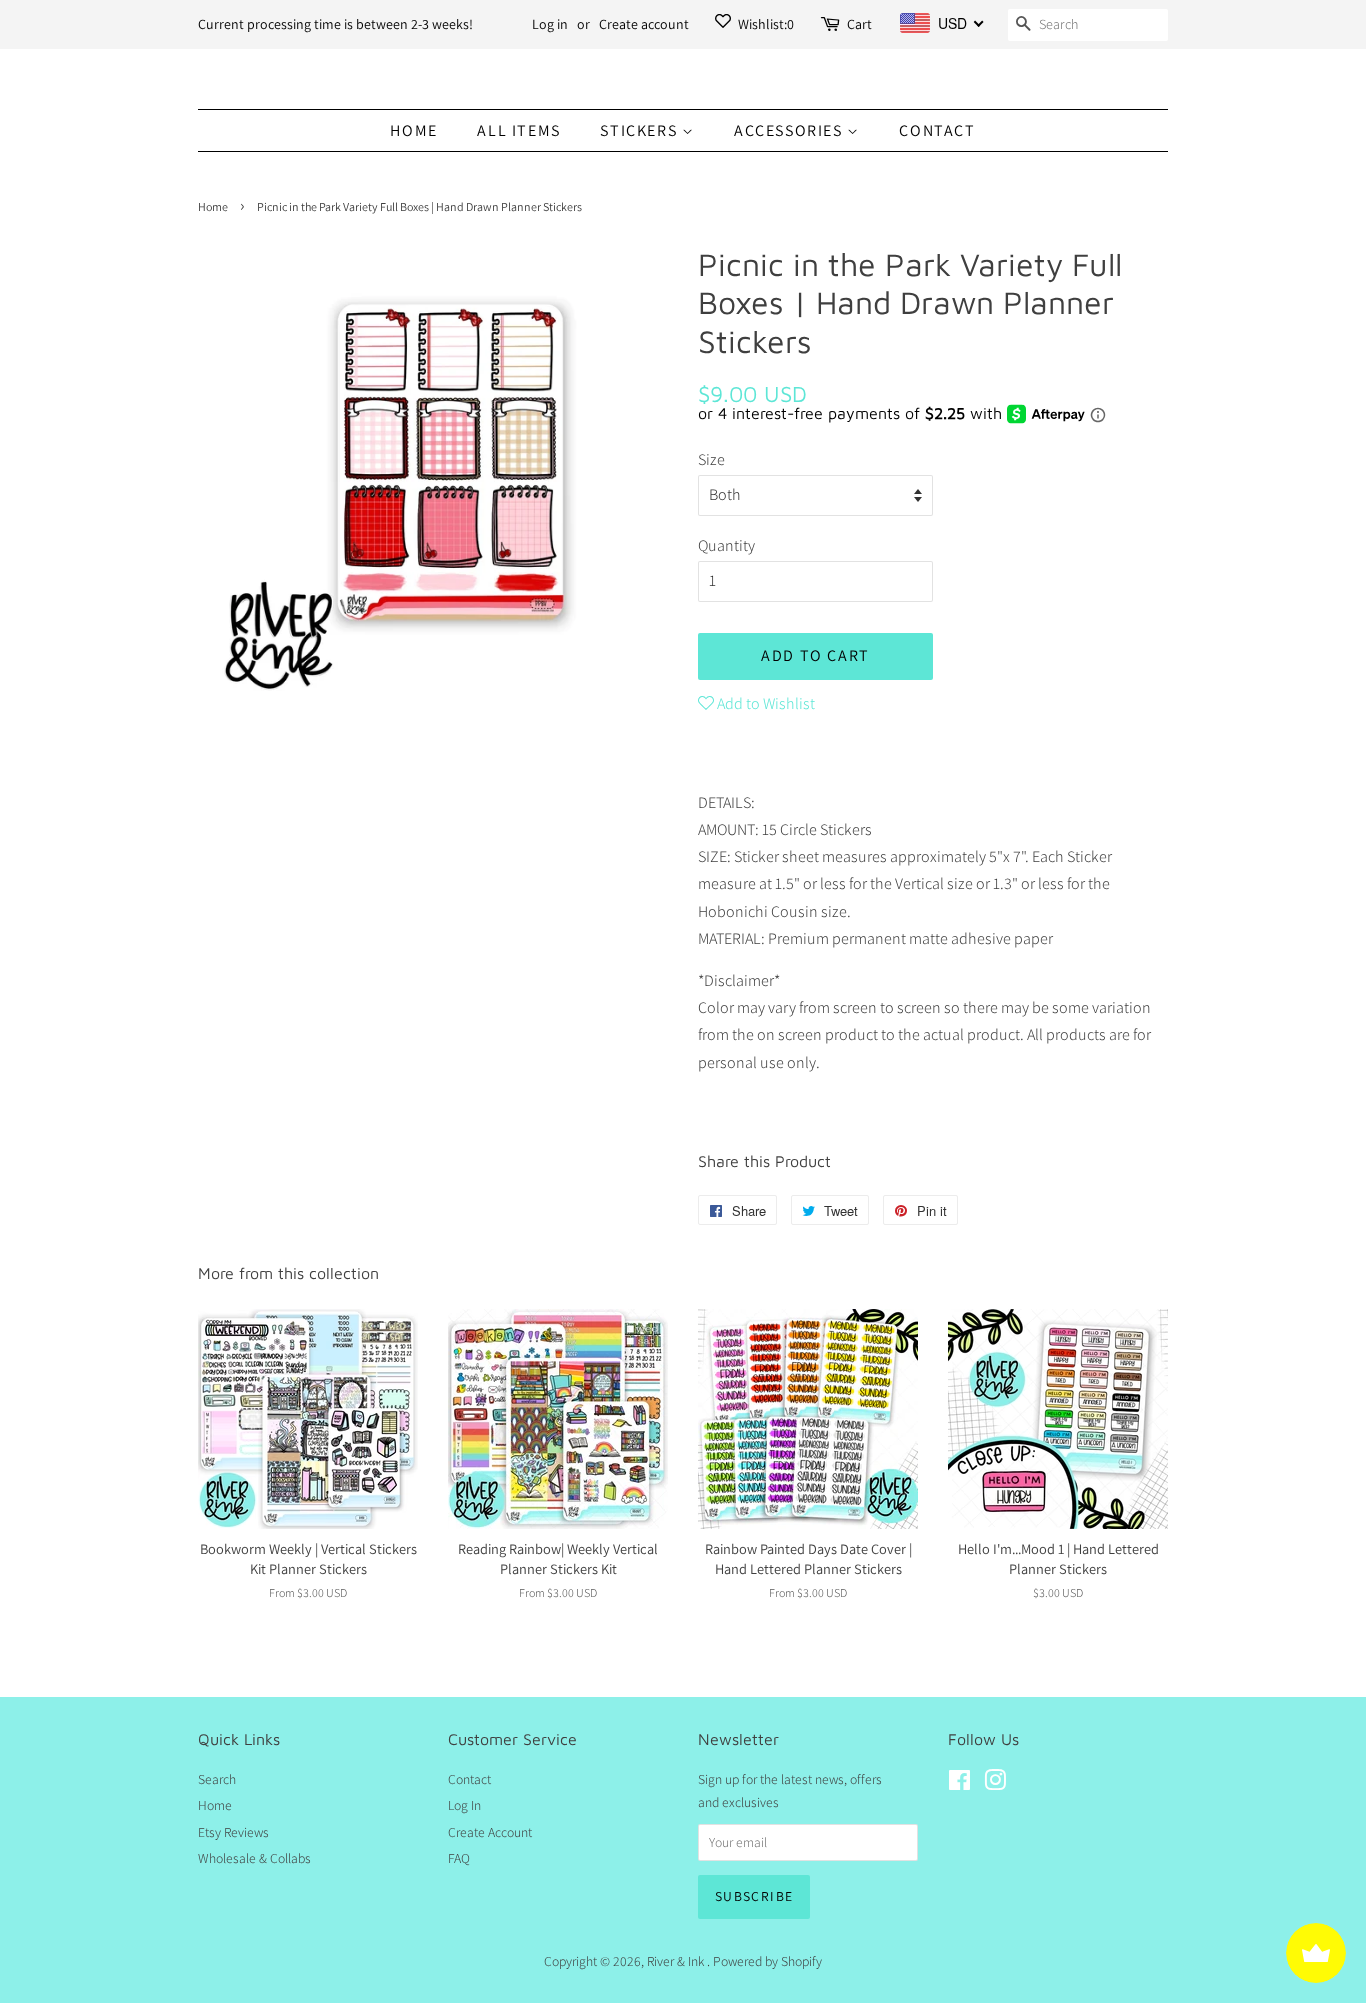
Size (711, 459)
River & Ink (677, 1961)
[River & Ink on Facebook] (959, 1784)
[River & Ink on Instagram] (995, 1784)
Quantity (726, 545)
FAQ (459, 1858)
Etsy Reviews (233, 1832)
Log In (464, 1805)
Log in (550, 24)
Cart (859, 24)
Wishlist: (764, 24)
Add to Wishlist (764, 703)
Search (217, 1779)
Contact (937, 130)
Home (413, 130)
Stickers (640, 130)
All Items (518, 130)
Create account (644, 24)
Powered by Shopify (767, 1961)
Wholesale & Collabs (254, 1858)
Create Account (490, 1832)
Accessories (790, 130)
